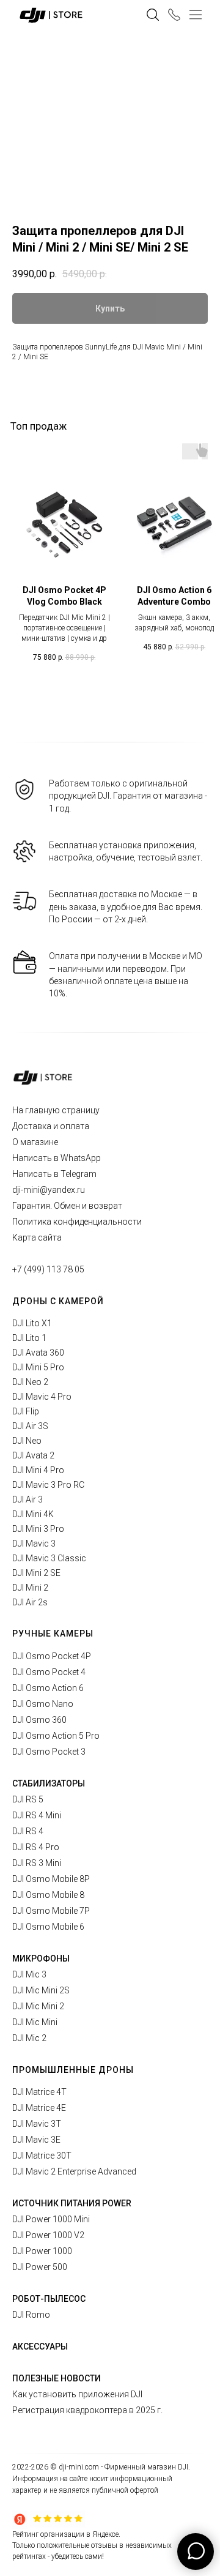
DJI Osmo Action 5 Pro (56, 1736)
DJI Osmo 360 (39, 1720)
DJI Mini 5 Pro (38, 1367)
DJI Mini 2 (30, 1588)
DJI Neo (27, 1441)
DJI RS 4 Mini (37, 1815)
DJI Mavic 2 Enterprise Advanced (74, 2171)
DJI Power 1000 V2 (48, 2235)
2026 (41, 2467)
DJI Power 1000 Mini (51, 2219)
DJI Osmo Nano (43, 1704)
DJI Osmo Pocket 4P (52, 1656)
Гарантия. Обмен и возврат (67, 1206)
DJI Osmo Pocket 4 (49, 1672)
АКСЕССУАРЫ (40, 2346)
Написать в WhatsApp (57, 1158)
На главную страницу (56, 1110)
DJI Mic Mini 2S (41, 1990)
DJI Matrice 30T (42, 2156)
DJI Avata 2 (33, 1455)
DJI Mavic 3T (37, 2124)
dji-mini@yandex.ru (49, 1190)
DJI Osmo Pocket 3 (49, 1752)
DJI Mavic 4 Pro (42, 1397)
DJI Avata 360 (38, 1353)
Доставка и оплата (51, 1126)
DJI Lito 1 (29, 1338)
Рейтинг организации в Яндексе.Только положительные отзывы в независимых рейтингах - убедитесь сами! (92, 2545)
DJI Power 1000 (42, 2251)
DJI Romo (31, 2315)
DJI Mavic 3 (34, 1544)
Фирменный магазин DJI (146, 2467)
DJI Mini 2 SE (36, 1573)
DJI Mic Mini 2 (38, 2006)
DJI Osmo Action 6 (48, 1688)
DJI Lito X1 (32, 1323)
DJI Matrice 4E (39, 2108)
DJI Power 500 (40, 2267)
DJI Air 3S (30, 1426)
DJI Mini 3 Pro (38, 1529)
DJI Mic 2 (29, 2038)
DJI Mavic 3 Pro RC (48, 1485)
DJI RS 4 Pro (36, 1847)
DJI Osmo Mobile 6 (48, 1927)
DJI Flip (26, 1411)
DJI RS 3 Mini (37, 1863)
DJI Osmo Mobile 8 (48, 1895)
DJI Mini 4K (33, 1514)
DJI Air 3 (28, 1499)
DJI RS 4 (28, 1831)
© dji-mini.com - (77, 2467)
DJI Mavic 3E (36, 2140)
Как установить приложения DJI (77, 2394)
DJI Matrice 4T (39, 2092)
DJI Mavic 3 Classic (49, 1558)
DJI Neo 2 (30, 1382)
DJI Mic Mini (35, 2022)
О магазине (35, 1142)
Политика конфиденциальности (77, 1222)
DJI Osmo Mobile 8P (51, 1879)
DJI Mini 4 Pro (38, 1470)
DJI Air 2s (30, 1602)
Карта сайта (37, 1238)
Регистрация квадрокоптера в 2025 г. (87, 2410)
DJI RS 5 (28, 1799)
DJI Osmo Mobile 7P (51, 1911)
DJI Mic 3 (29, 1974)
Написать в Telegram (54, 1174)
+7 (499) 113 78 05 (48, 1269)
